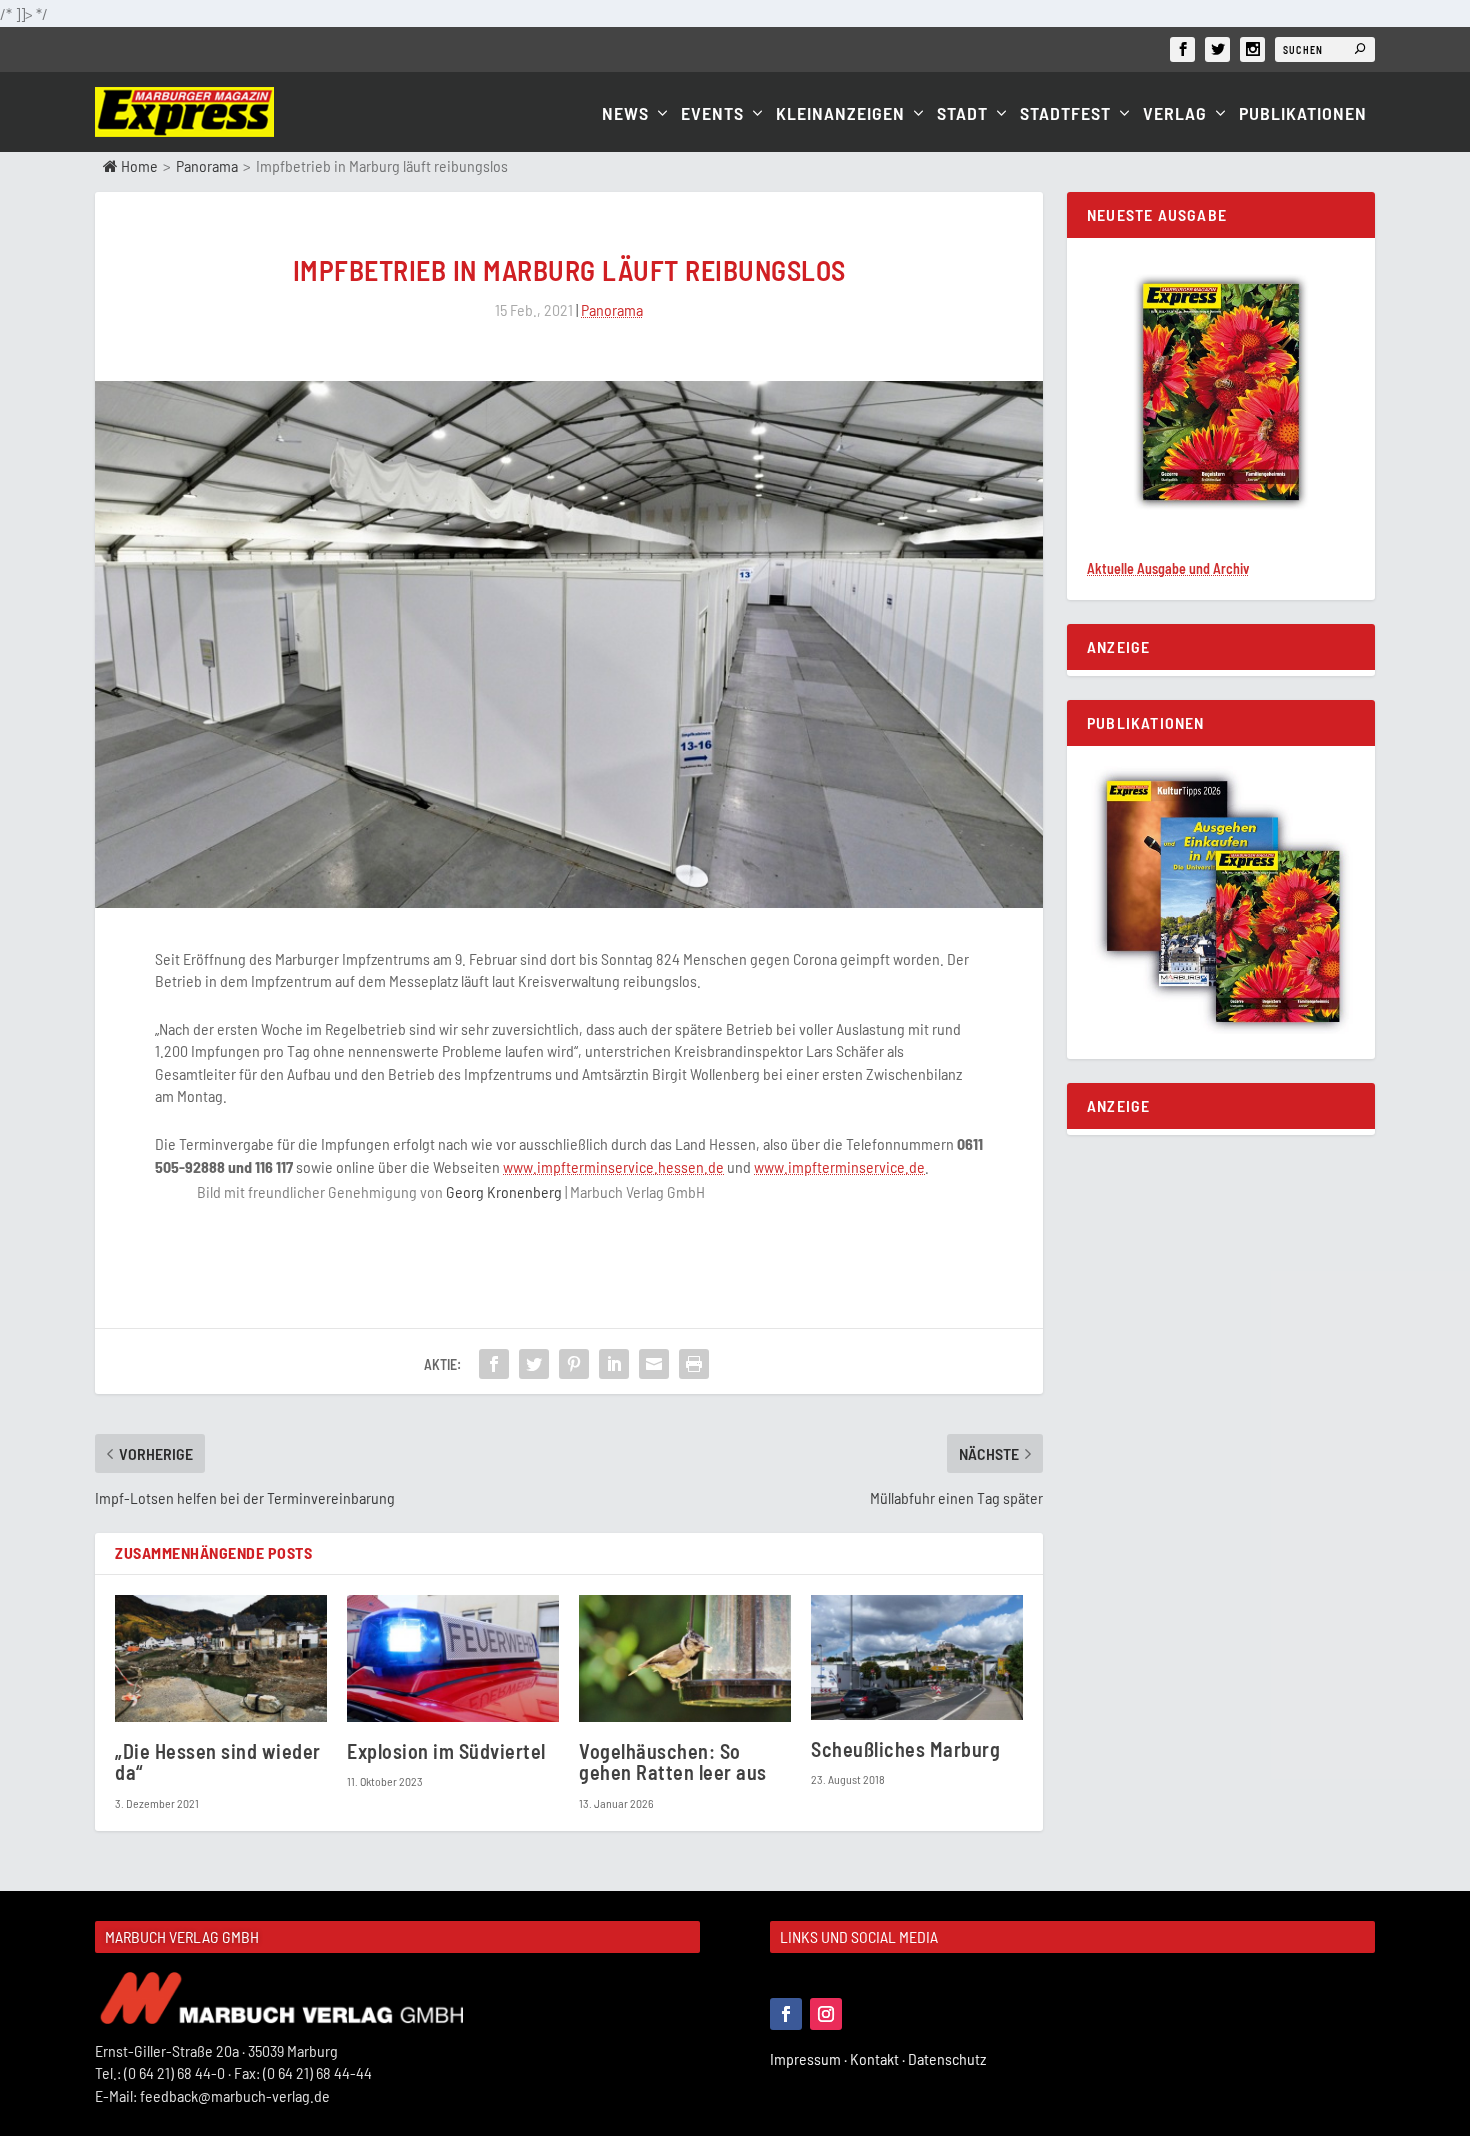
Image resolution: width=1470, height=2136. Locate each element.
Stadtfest (1065, 114)
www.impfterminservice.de (839, 1166)
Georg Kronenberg (504, 1191)
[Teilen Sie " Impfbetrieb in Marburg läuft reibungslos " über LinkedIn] (614, 1364)
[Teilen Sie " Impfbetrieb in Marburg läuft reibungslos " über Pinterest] (574, 1364)
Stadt (962, 114)
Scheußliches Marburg (905, 1749)
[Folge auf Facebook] (786, 2014)
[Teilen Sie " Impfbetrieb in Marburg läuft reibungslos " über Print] (694, 1364)
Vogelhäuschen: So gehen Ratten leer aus (673, 1761)
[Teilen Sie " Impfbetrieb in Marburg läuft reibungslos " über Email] (654, 1364)
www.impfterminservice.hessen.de (613, 1166)
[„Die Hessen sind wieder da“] (221, 1658)
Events (712, 114)
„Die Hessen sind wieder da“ (218, 1761)
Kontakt (879, 2058)
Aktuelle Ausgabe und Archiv (1168, 568)
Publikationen (1303, 114)
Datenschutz (948, 2058)
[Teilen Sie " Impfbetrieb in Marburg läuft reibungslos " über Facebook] (494, 1364)
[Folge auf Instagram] (826, 2014)
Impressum (810, 2058)
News (625, 114)
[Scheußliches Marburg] (917, 1657)
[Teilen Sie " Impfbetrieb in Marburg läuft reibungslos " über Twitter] (534, 1364)
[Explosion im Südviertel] (453, 1658)
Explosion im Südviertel (446, 1751)
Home (138, 165)
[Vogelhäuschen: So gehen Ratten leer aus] (685, 1658)
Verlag (1175, 114)
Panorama (207, 165)
